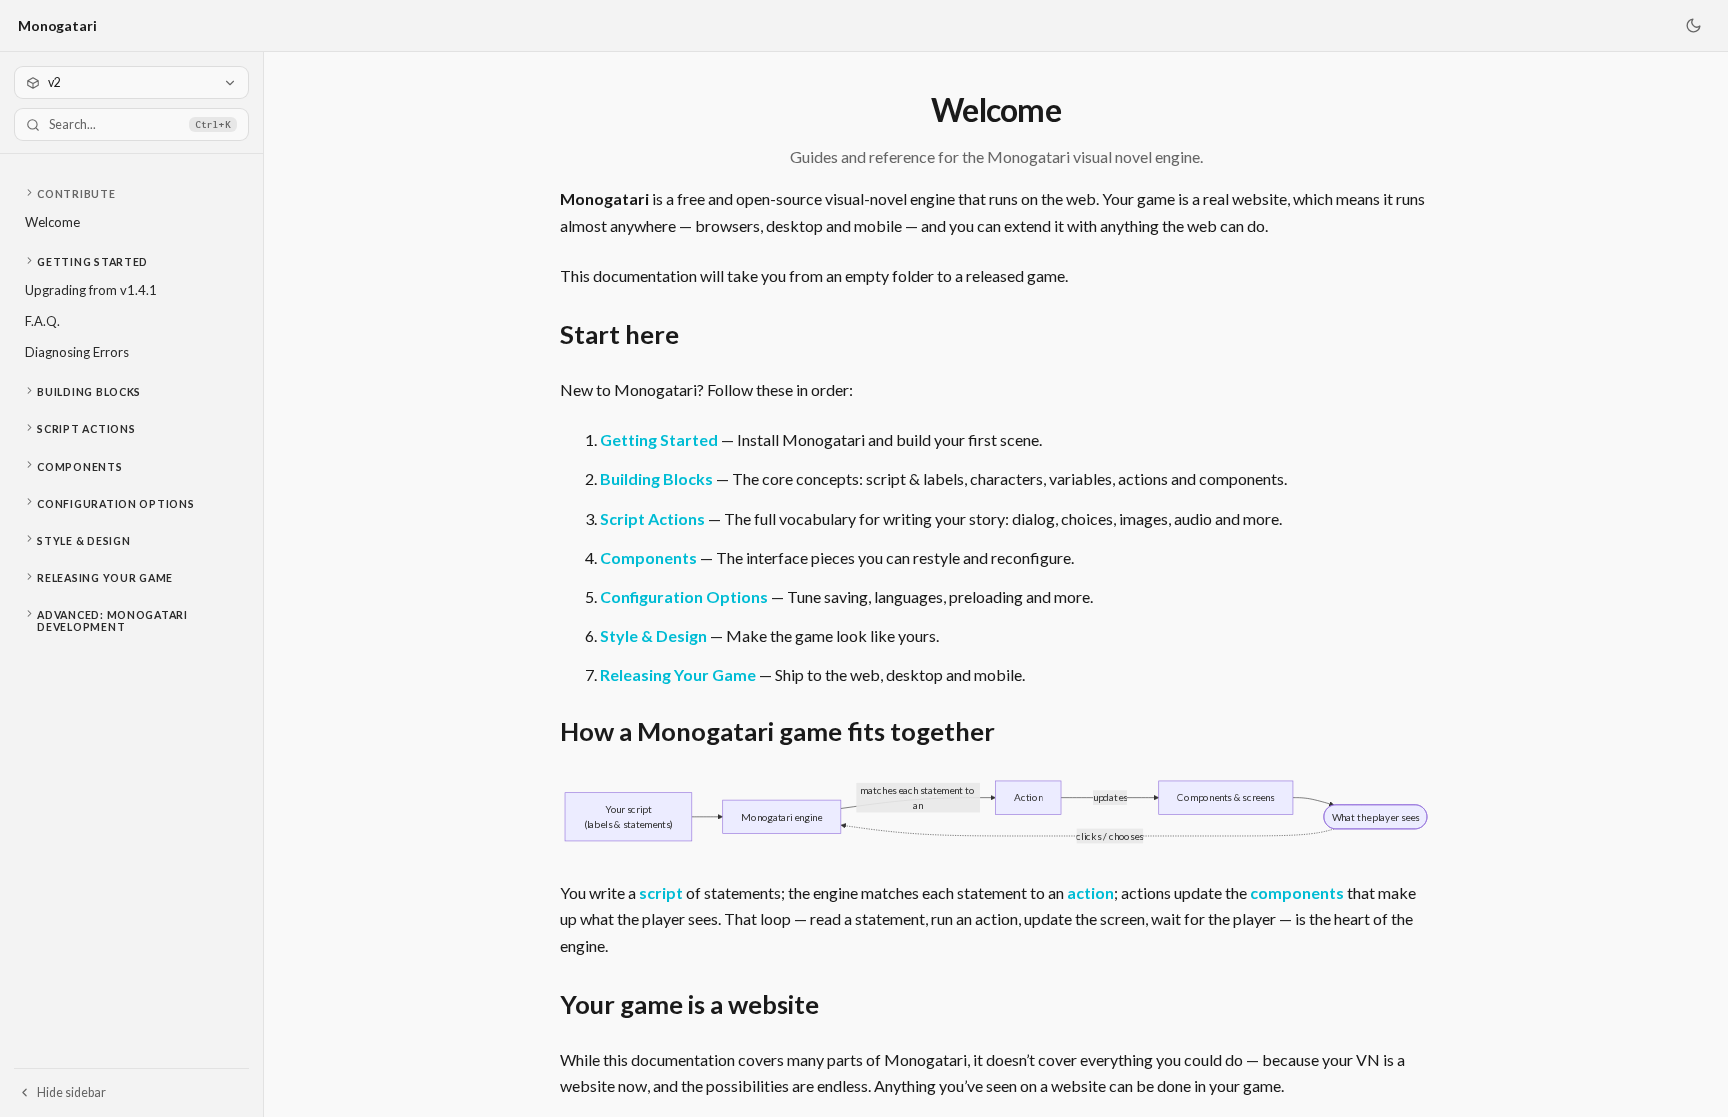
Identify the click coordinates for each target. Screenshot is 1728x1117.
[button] (131, 194)
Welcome (52, 222)
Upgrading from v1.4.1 (91, 290)
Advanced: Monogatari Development (112, 621)
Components (79, 467)
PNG (1400, 798)
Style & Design (83, 541)
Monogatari (57, 25)
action (1090, 892)
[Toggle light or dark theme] (1693, 26)
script (661, 892)
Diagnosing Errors (77, 352)
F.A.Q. (42, 321)
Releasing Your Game (105, 578)
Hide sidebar (71, 1092)
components (1297, 892)
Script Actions (86, 429)
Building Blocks (89, 392)
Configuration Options (115, 504)
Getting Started (92, 262)
